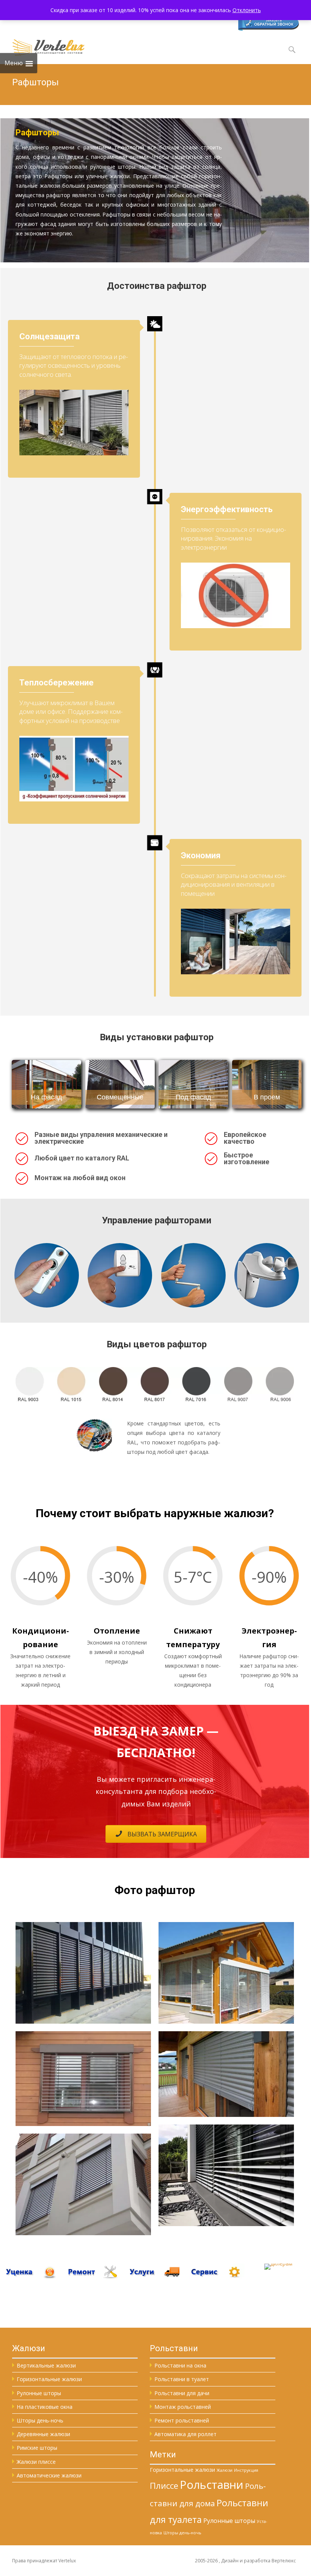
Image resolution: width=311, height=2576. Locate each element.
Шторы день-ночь (40, 2420)
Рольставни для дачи (182, 2393)
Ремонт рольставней (182, 2420)
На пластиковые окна (45, 2407)
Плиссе (164, 2486)
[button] (156, 1834)
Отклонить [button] (247, 10)
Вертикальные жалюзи (46, 2365)
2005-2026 (207, 2561)
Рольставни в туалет (182, 2379)
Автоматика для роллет (185, 2434)
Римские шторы (37, 2448)
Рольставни (212, 2485)
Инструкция (246, 2470)
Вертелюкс (284, 2561)
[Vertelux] (42, 46)
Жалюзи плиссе (36, 2462)
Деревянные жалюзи (43, 2434)
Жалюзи (225, 2470)
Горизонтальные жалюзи (49, 2379)
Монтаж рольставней (183, 2407)
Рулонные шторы (39, 2393)
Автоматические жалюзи (49, 2475)
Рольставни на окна (180, 2365)
